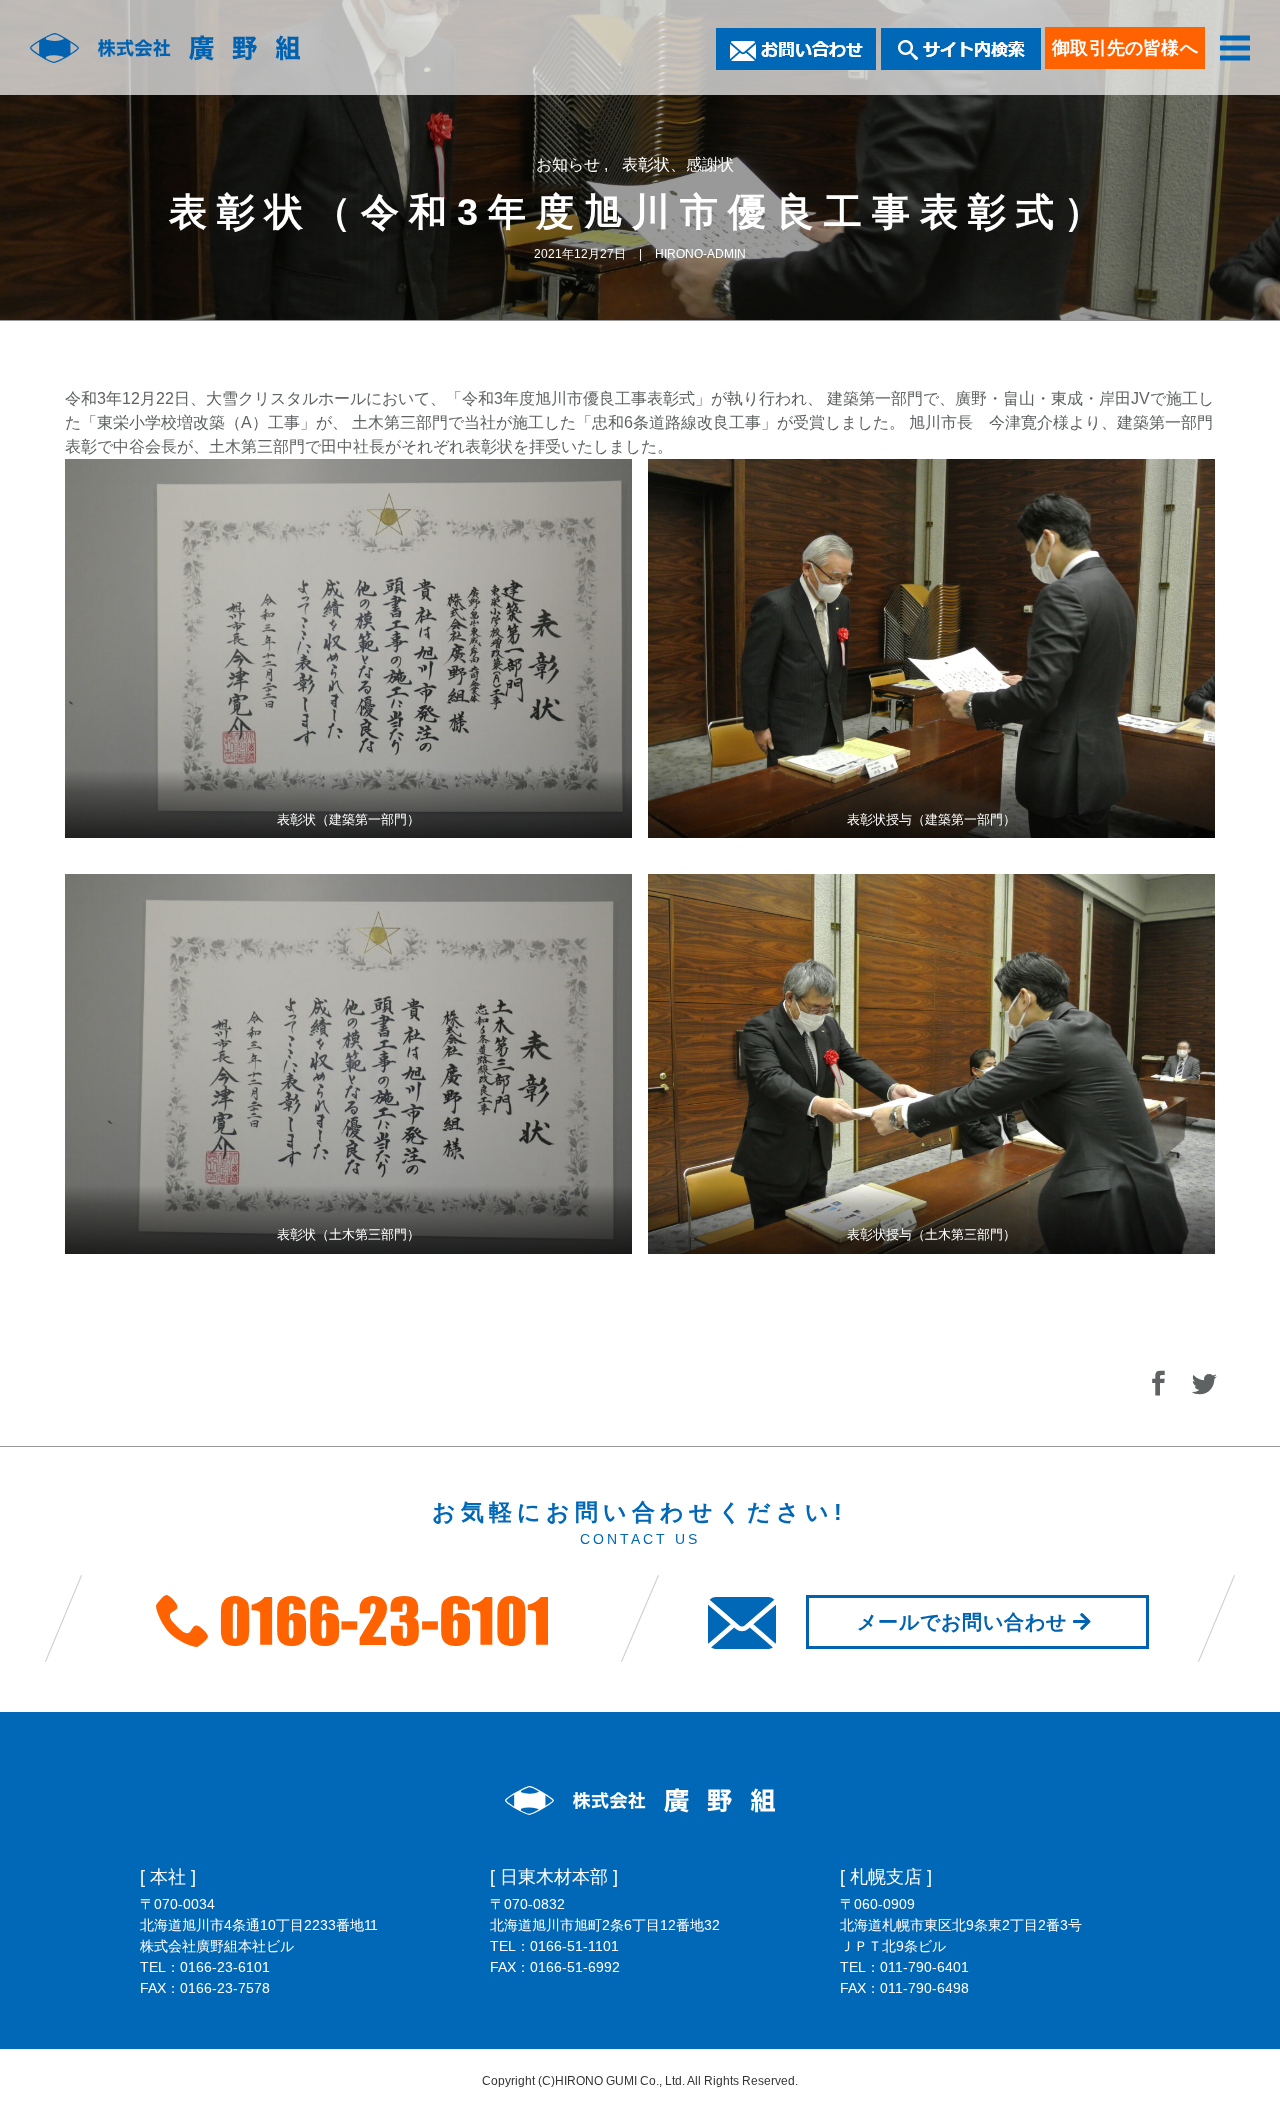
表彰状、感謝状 (678, 164)
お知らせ (570, 164)
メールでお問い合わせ (962, 1622)
